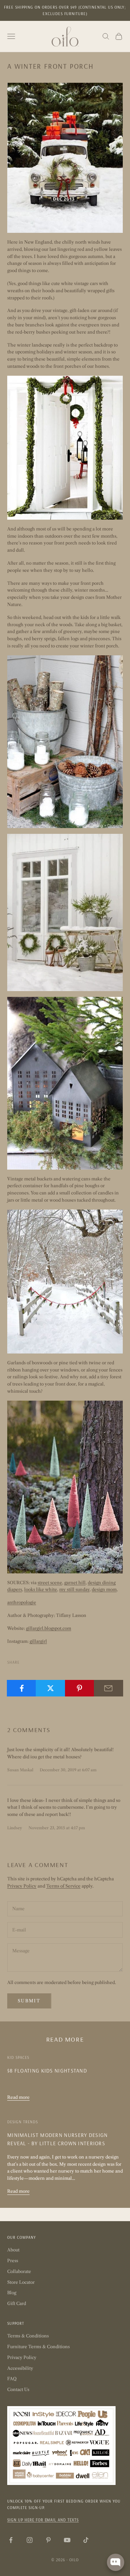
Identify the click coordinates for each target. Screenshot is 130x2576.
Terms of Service (63, 1886)
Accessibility (20, 2368)
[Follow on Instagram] (30, 2540)
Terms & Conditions (28, 2336)
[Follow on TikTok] (86, 2540)
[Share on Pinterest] (80, 1688)
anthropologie (22, 1602)
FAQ (12, 2379)
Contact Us (18, 2389)
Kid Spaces (18, 2057)
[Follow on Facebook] (11, 2540)
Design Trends (23, 2122)
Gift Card (17, 2303)
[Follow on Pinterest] (48, 2540)
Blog (12, 2293)
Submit (29, 2001)
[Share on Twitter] (50, 1688)
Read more (18, 2097)
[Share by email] (109, 1688)
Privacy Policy (22, 1886)
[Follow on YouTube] (67, 2540)
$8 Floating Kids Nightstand (47, 2071)
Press (13, 2261)
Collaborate (19, 2271)
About (13, 2250)
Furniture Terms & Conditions (38, 2347)
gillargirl (38, 1641)
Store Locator (21, 2282)
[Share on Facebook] (21, 1688)
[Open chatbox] (116, 2562)
